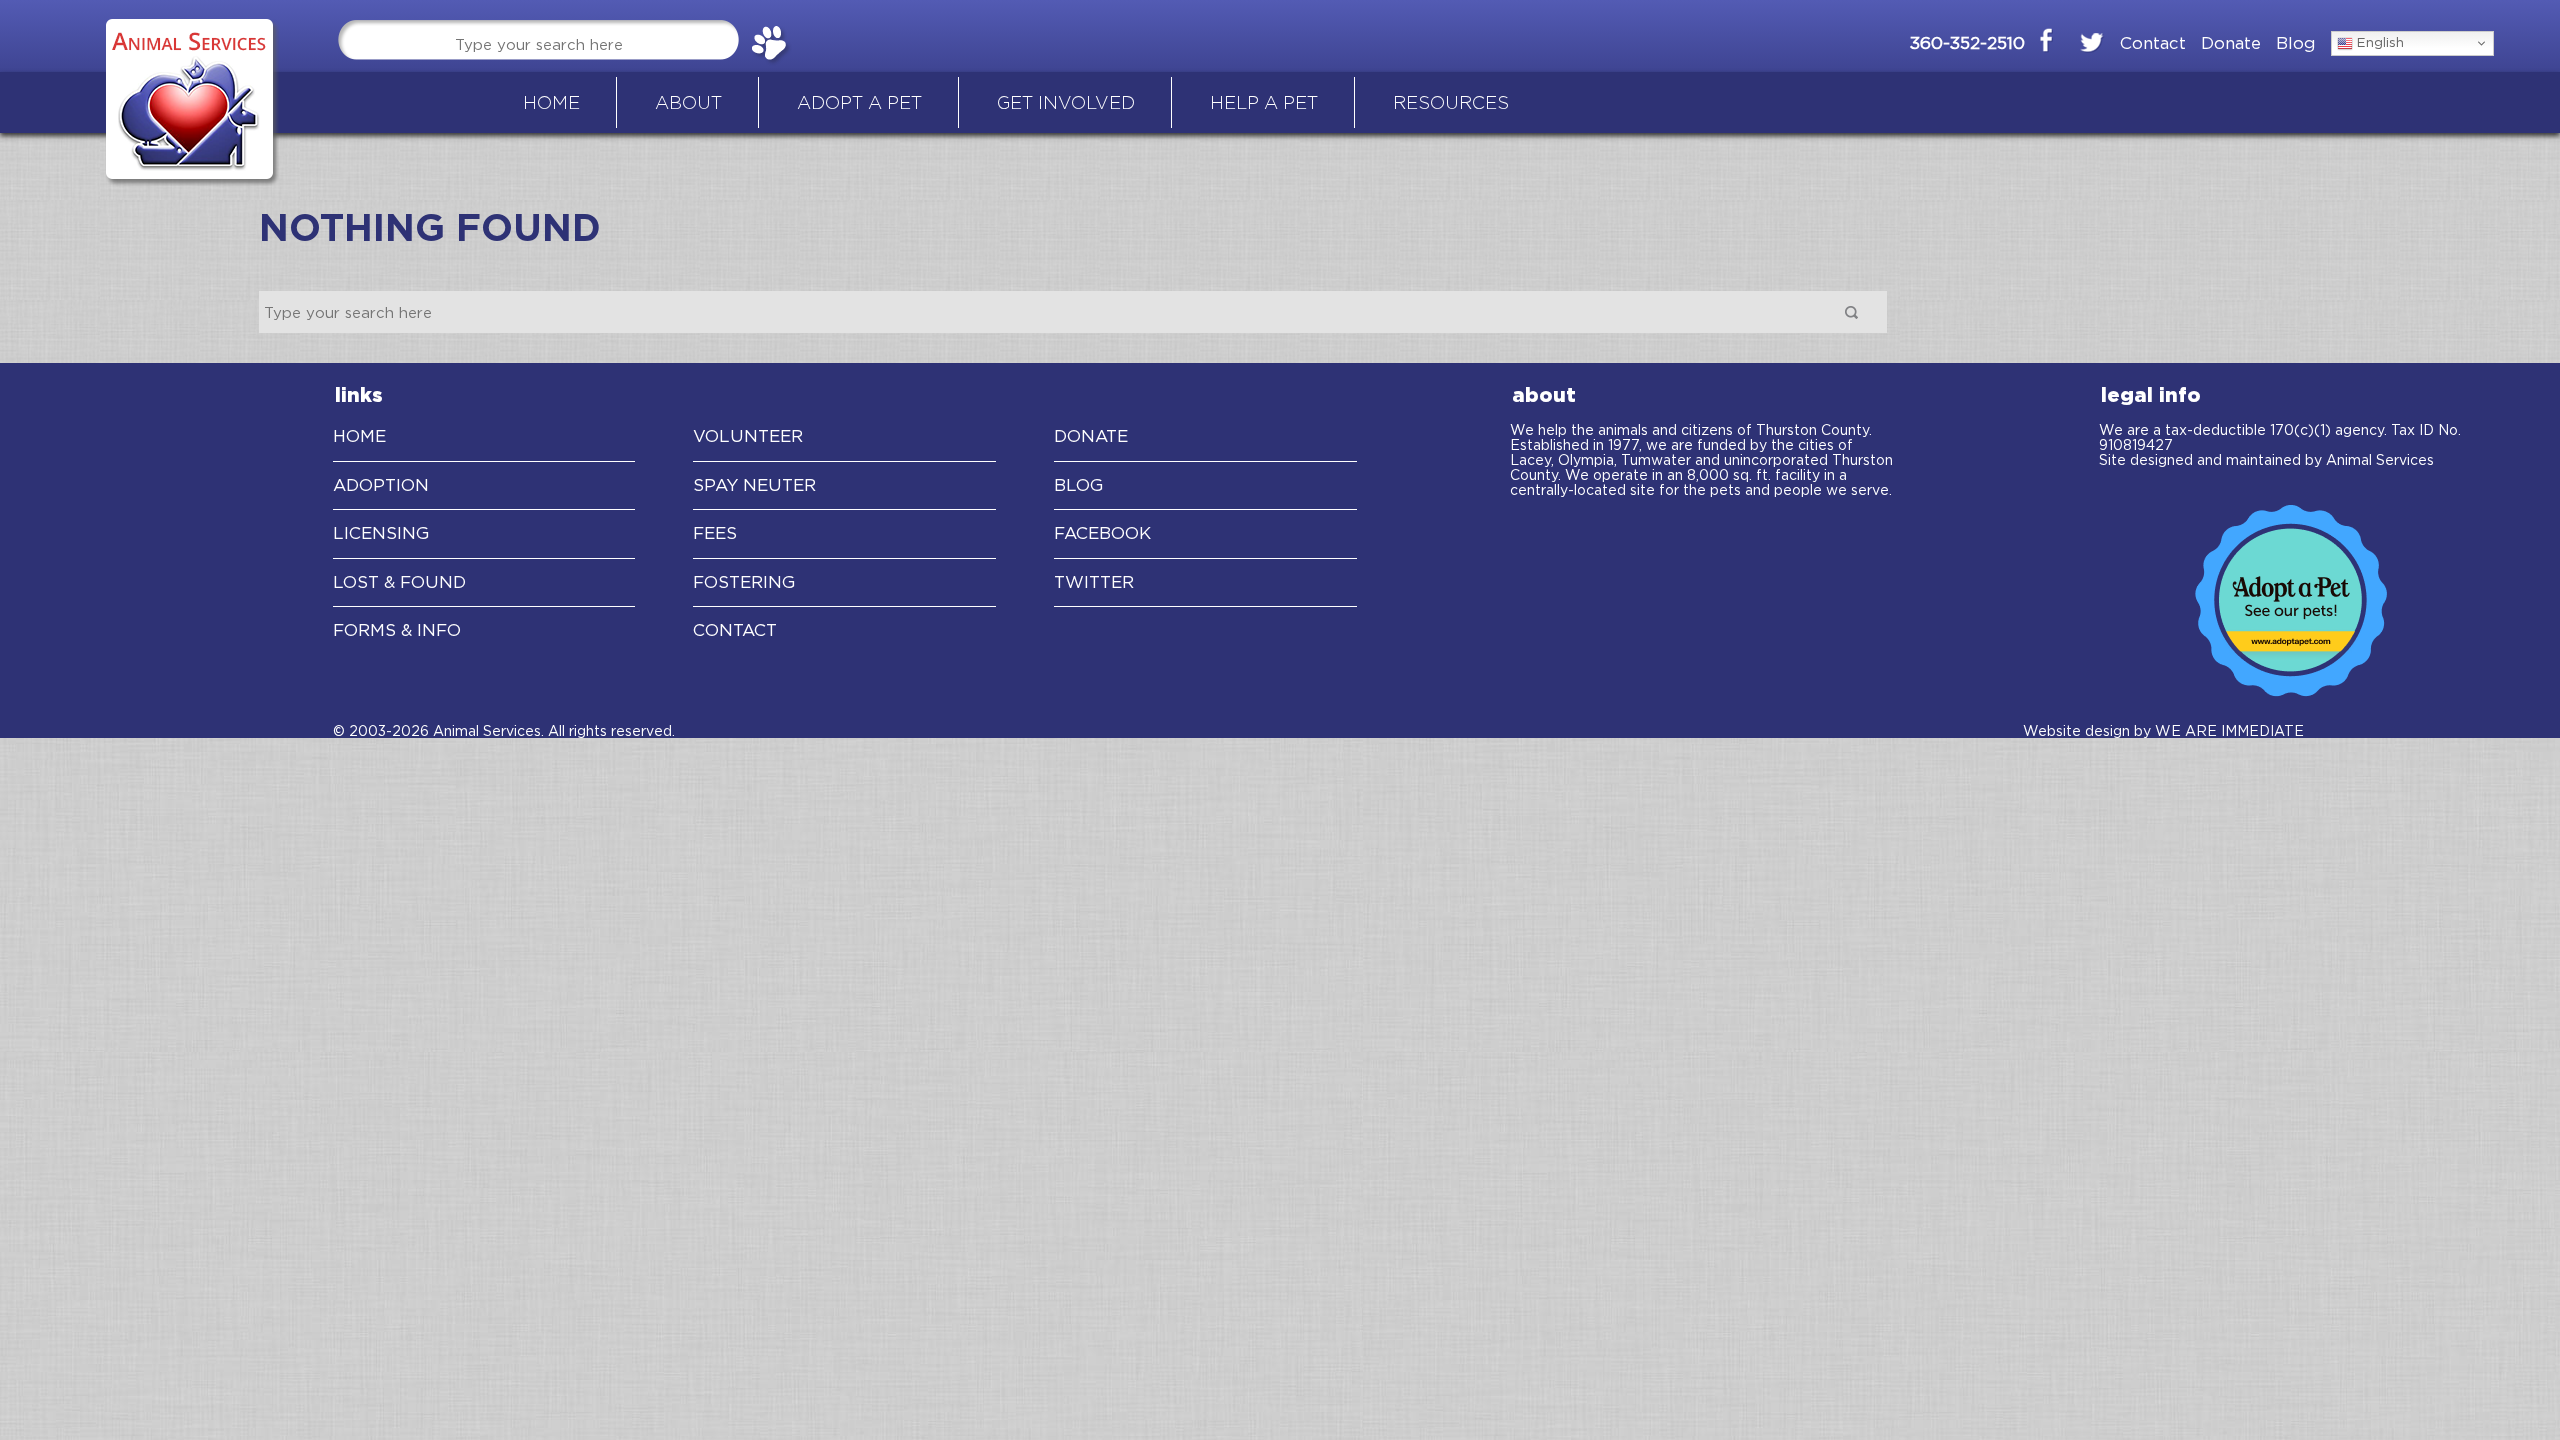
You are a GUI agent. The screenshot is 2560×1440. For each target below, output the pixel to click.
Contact (2153, 43)
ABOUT (688, 102)
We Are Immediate (2229, 730)
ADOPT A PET (859, 102)
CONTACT (735, 630)
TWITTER (1094, 582)
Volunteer (748, 436)
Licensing (381, 533)
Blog (2296, 43)
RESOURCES (1451, 102)
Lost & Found (399, 582)
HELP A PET (1264, 102)
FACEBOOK (1102, 533)
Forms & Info (397, 630)
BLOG (1078, 485)
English (2378, 42)
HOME (551, 102)
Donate (2231, 43)
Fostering (744, 582)
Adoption (381, 485)
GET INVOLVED (1066, 102)
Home (359, 436)
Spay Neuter (754, 485)
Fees (715, 533)
